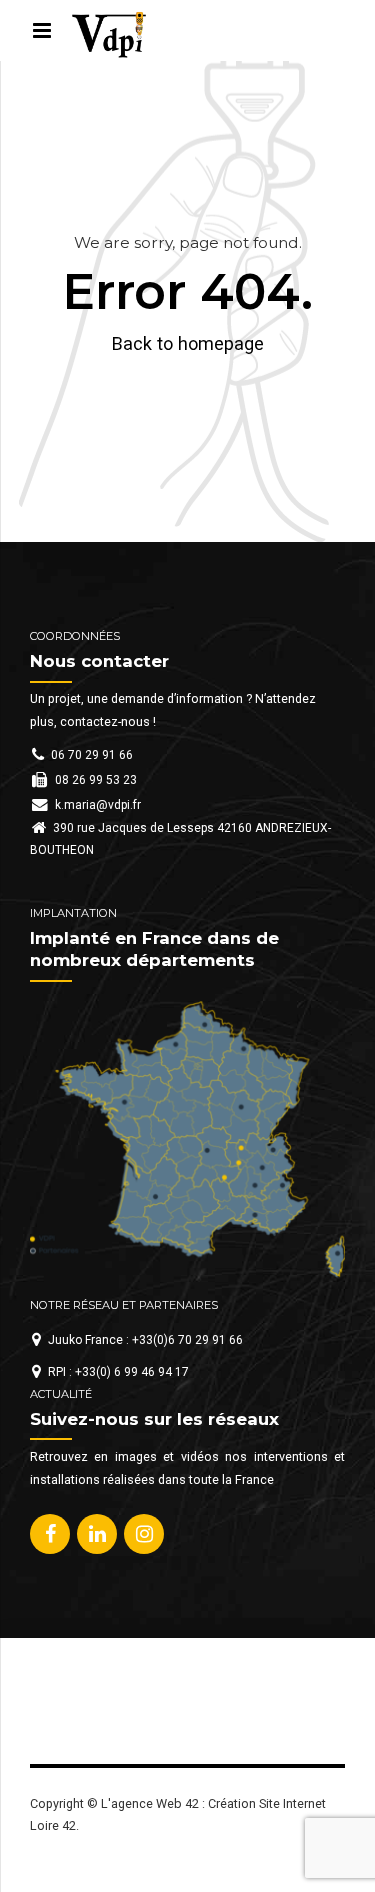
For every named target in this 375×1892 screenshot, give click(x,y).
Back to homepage (188, 343)
